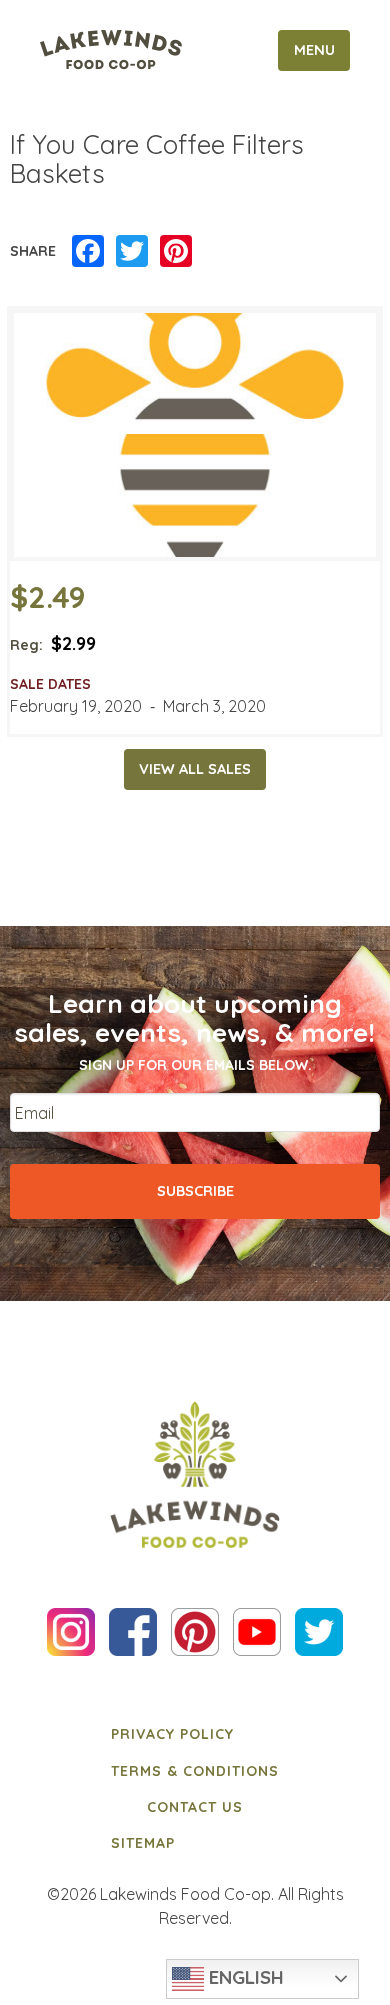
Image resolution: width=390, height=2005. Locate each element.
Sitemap (143, 1843)
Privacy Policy (172, 1734)
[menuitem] (195, 1734)
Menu (314, 50)
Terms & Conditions (195, 1771)
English (244, 1977)
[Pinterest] (176, 252)
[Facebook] (88, 252)
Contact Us (195, 1807)
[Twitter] (132, 252)
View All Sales (195, 769)
